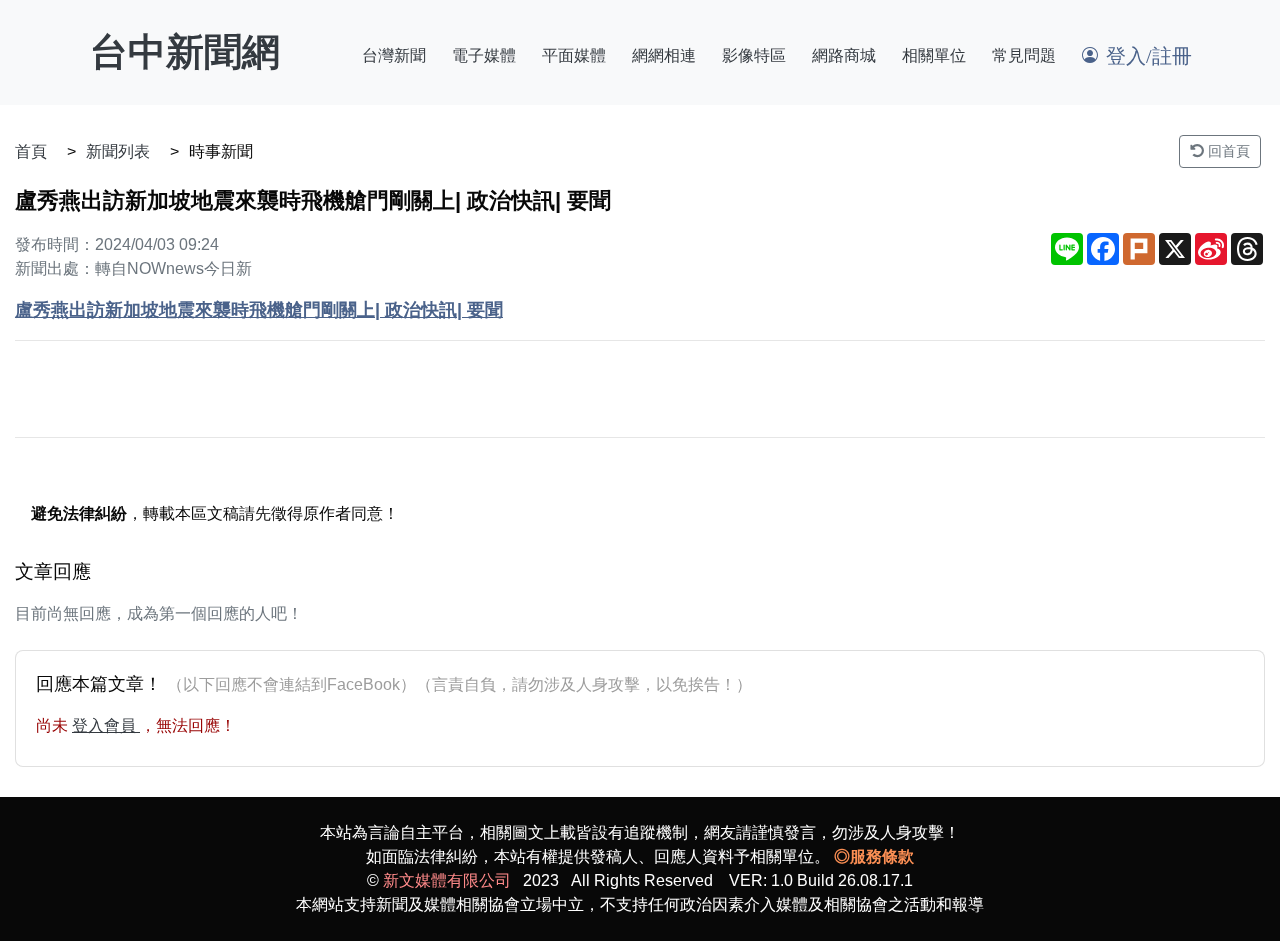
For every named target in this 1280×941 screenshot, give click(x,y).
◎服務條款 (874, 856)
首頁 (31, 151)
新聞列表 (118, 151)
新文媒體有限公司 (447, 880)
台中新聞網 (185, 52)
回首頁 (1227, 151)
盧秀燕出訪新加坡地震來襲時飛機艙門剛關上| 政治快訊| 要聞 (259, 310)
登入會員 (106, 725)
